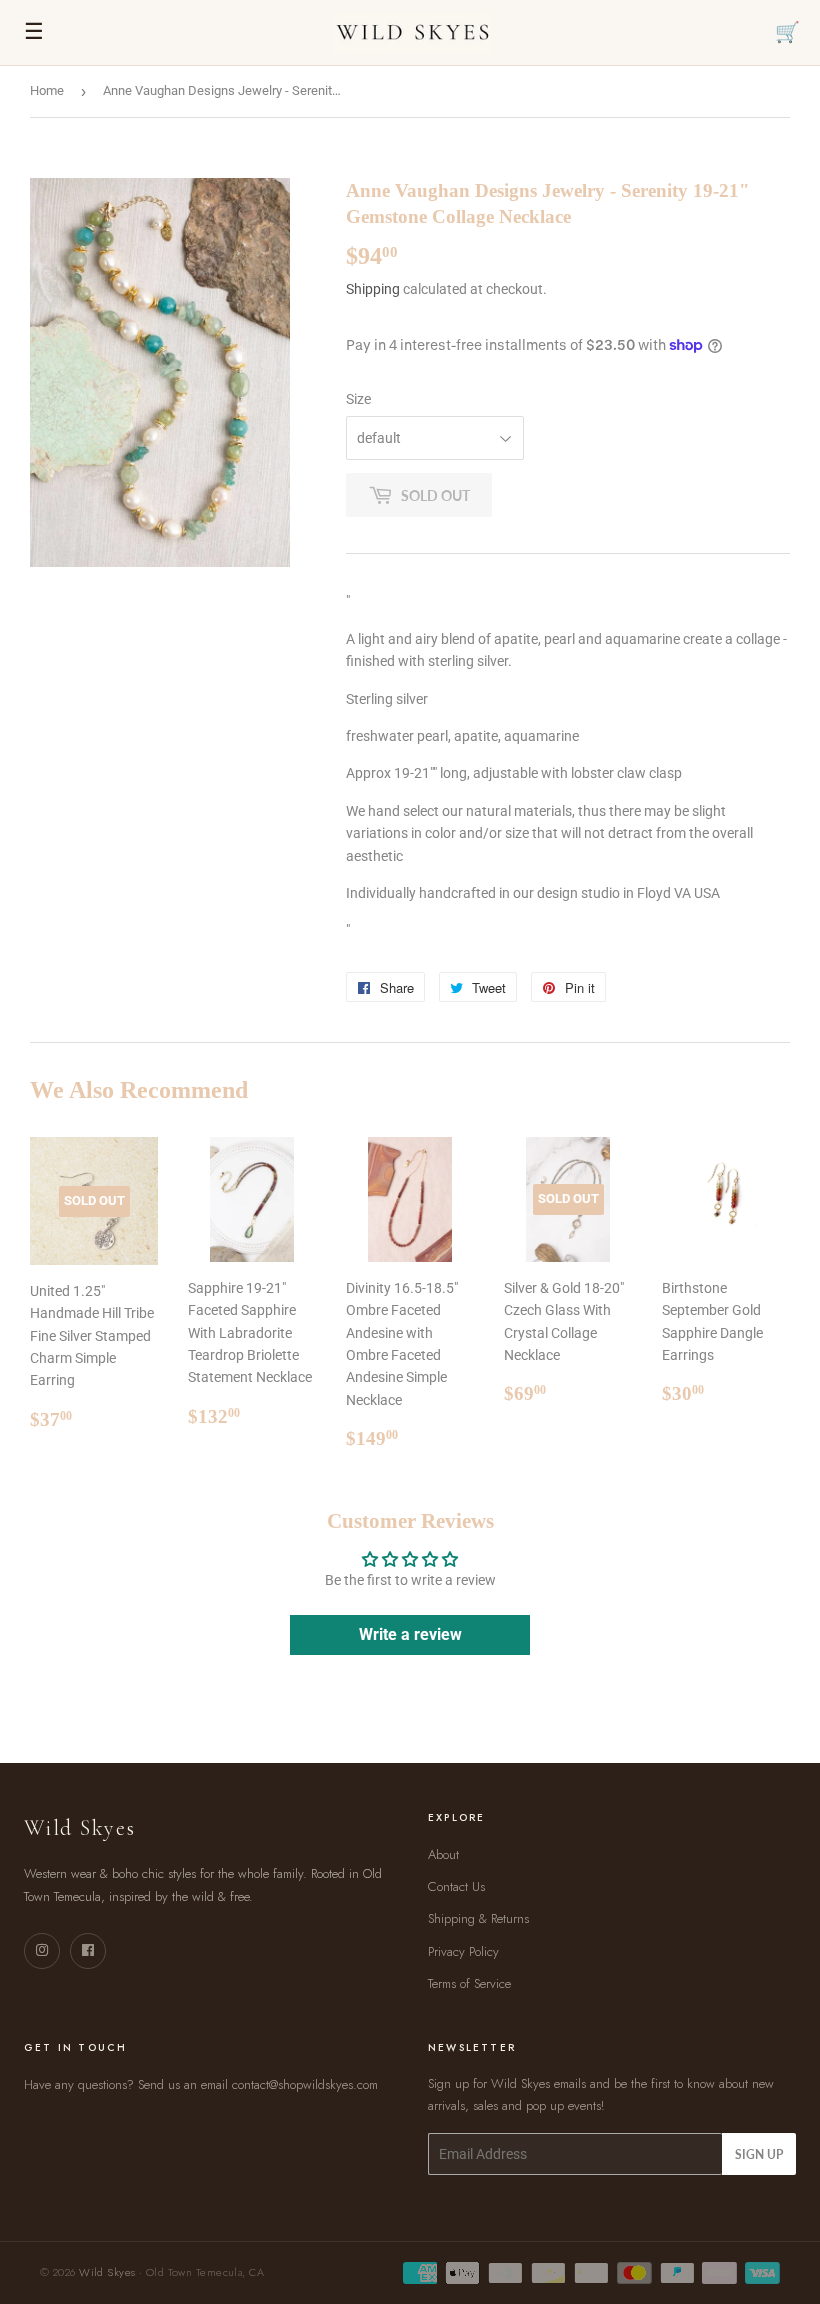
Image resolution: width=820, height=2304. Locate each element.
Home (47, 90)
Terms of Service (469, 1983)
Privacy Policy (463, 1951)
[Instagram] (42, 1951)
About (443, 1854)
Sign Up (759, 2154)
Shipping (373, 289)
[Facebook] (88, 1951)
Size (358, 399)
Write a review (410, 1634)
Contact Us (456, 1886)
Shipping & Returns (478, 1918)
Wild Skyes (107, 2272)
